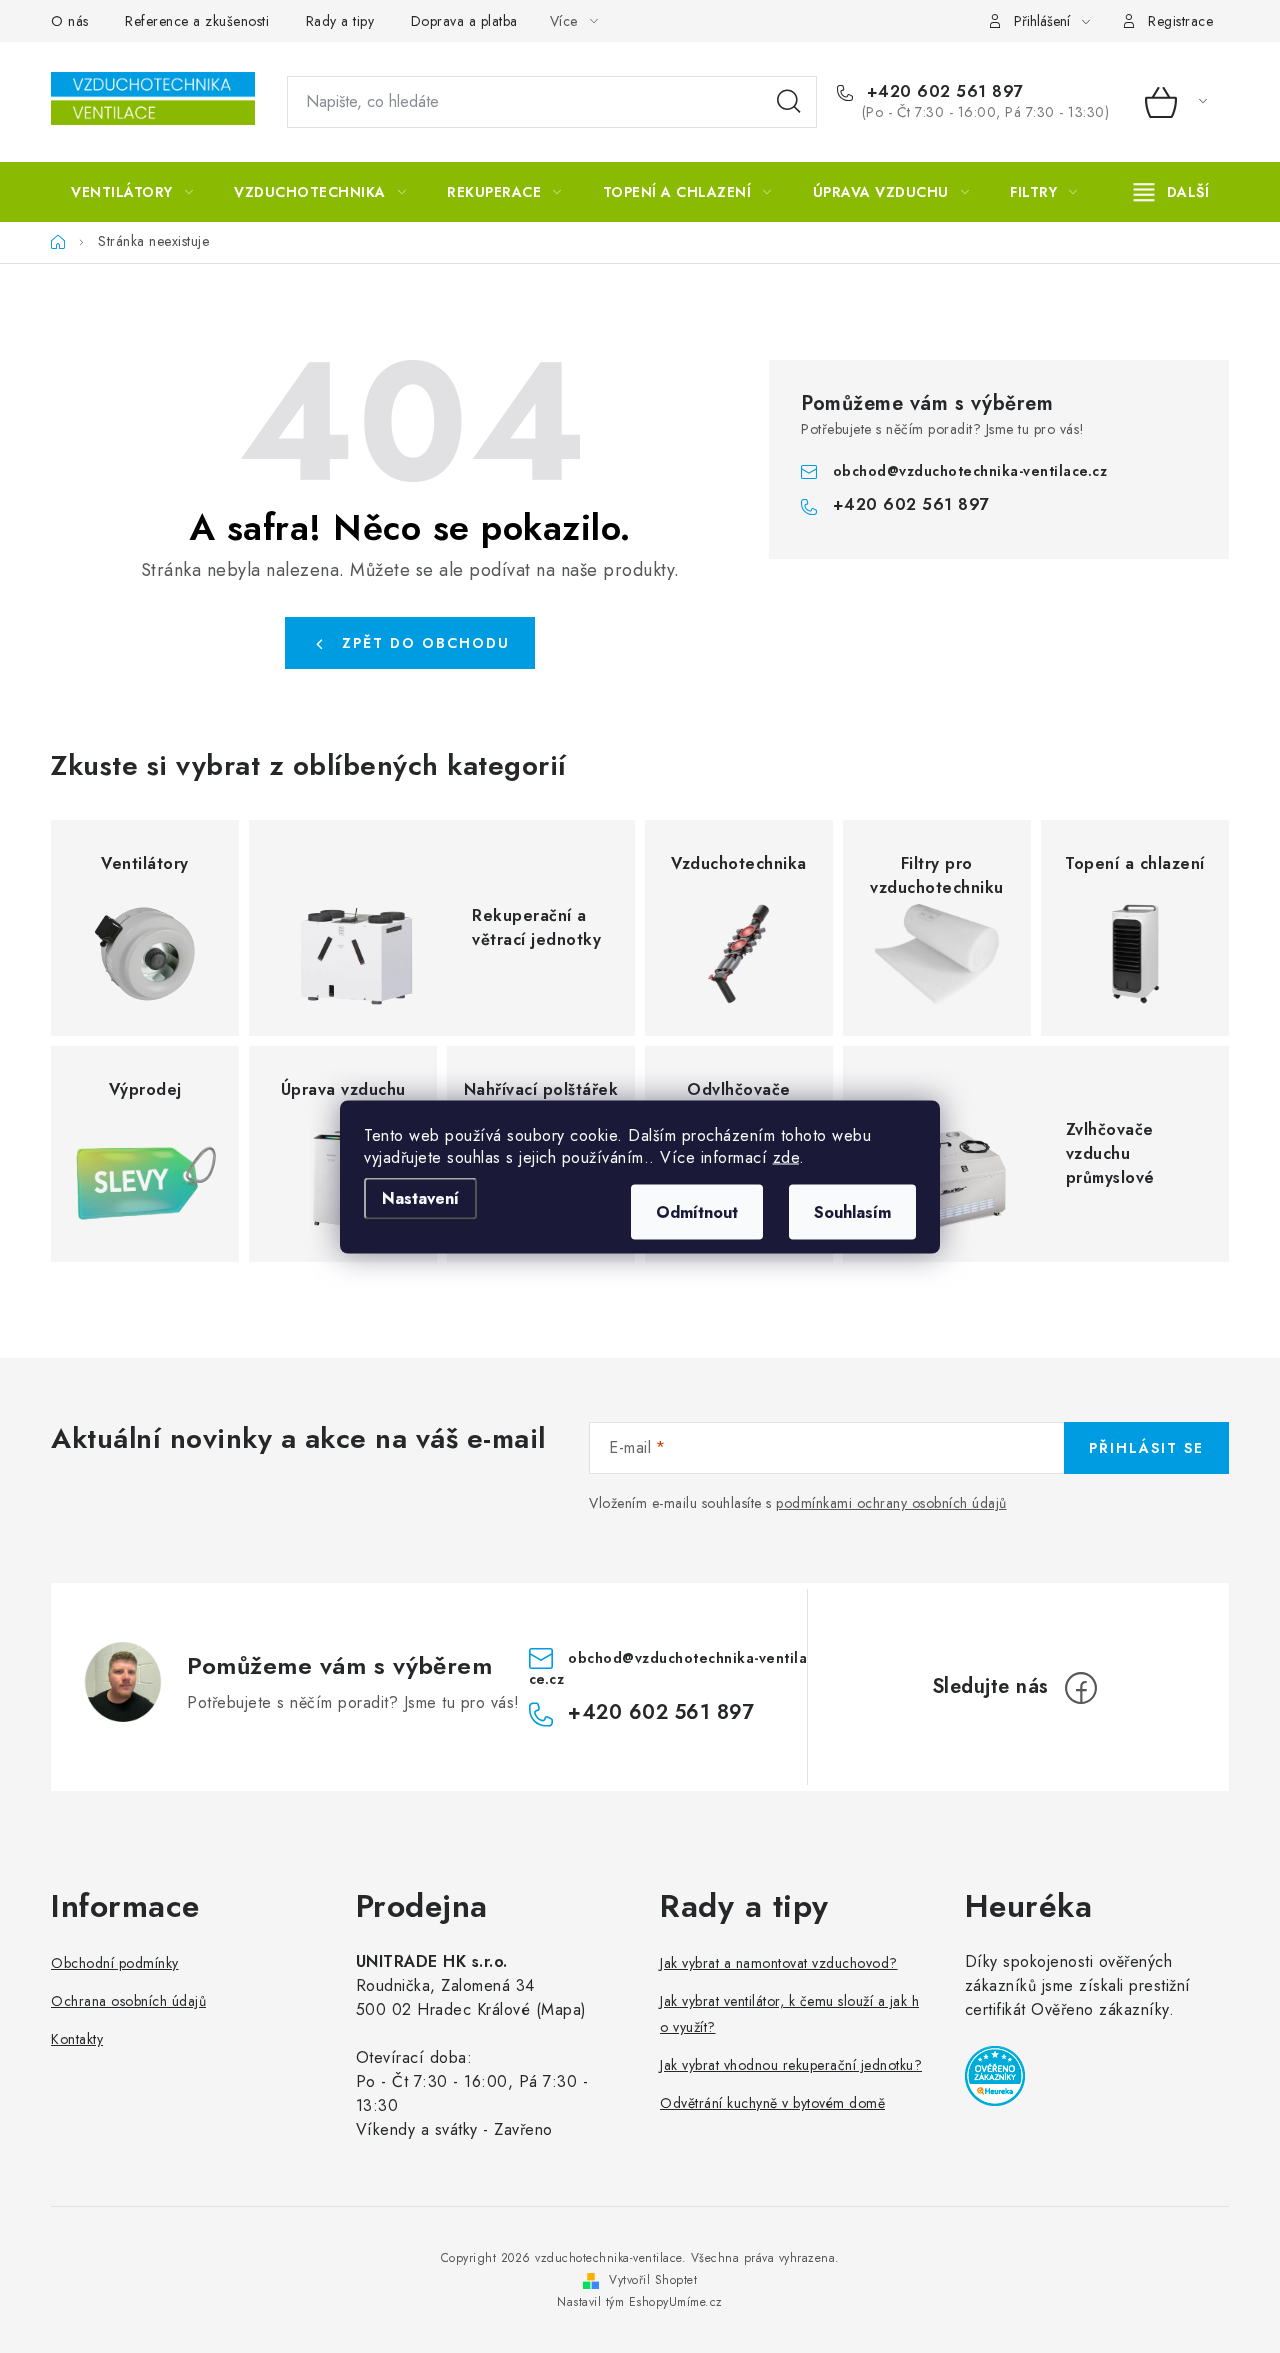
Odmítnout (697, 1211)
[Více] (1171, 192)
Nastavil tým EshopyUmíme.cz (640, 2302)
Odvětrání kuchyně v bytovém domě (772, 2103)
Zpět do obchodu (426, 643)
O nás (70, 21)
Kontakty (77, 2039)
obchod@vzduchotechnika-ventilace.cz (970, 471)
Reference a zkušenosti (197, 21)
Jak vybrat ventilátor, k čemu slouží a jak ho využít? (789, 2014)
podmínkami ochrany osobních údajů (891, 1503)
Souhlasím (852, 1211)
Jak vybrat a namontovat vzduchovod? (779, 1963)
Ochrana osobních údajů (128, 2001)
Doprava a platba (464, 21)
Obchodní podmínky (115, 1963)
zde (786, 1156)
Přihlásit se (1146, 1448)
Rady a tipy (340, 21)
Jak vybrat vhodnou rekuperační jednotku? (791, 2065)
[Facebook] (1081, 1688)
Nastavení (420, 1197)
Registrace (1180, 21)
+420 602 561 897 (942, 92)
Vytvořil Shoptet (653, 2280)
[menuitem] (132, 192)
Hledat (789, 102)
